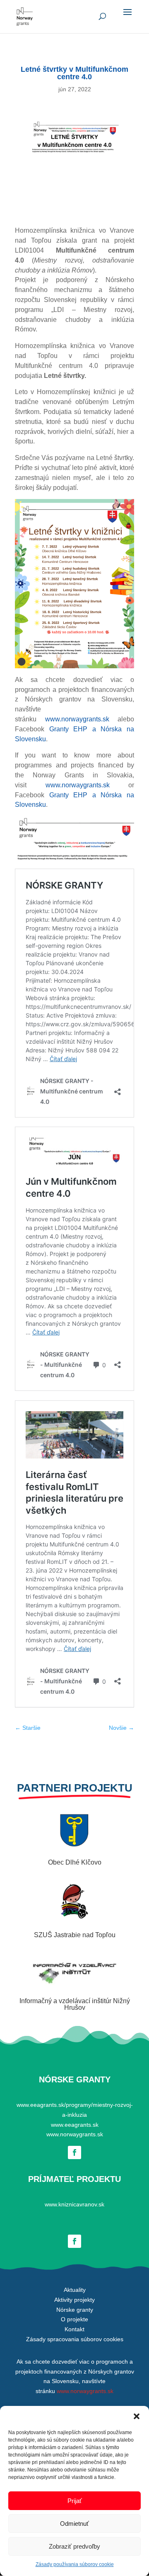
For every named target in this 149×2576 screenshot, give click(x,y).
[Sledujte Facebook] (74, 2152)
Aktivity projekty (74, 2300)
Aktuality (75, 2290)
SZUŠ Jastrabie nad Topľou (75, 1935)
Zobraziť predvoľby (74, 2546)
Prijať (75, 2501)
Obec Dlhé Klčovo (75, 1862)
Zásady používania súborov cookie (75, 2564)
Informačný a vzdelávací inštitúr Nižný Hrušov (75, 2004)
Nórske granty (75, 2310)
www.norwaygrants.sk (77, 719)
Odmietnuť (74, 2524)
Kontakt (74, 2329)
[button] (137, 2416)
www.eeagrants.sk (75, 2125)
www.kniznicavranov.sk (74, 2204)
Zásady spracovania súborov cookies (75, 2339)
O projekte (74, 2319)
